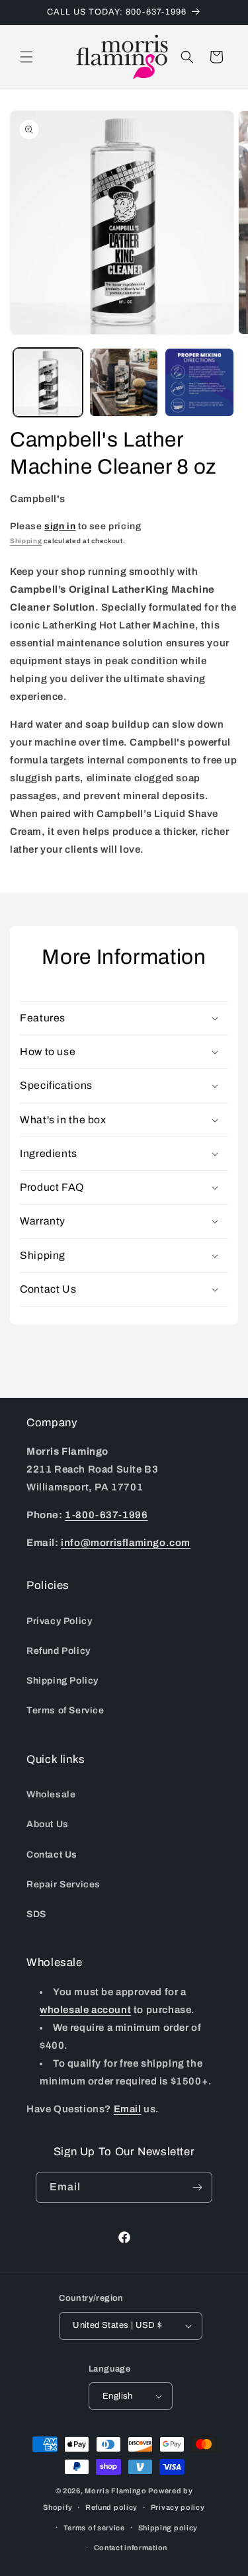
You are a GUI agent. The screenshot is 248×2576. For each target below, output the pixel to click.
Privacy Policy (59, 1621)
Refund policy (111, 2507)
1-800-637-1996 (106, 1515)
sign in (60, 526)
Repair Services (63, 1884)
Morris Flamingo (116, 2491)
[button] (26, 57)
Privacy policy (178, 2507)
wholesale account (85, 2010)
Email (128, 2109)
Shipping (26, 541)
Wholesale (51, 1794)
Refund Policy (59, 1651)
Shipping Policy (62, 1681)
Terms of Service (65, 1710)
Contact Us (52, 1855)
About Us (48, 1824)
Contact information (131, 2548)
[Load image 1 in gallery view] (48, 383)
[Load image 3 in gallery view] (199, 383)
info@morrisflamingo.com (126, 1543)
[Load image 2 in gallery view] (124, 383)
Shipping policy (168, 2528)
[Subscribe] (197, 2187)
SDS (36, 1914)
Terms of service (94, 2528)
